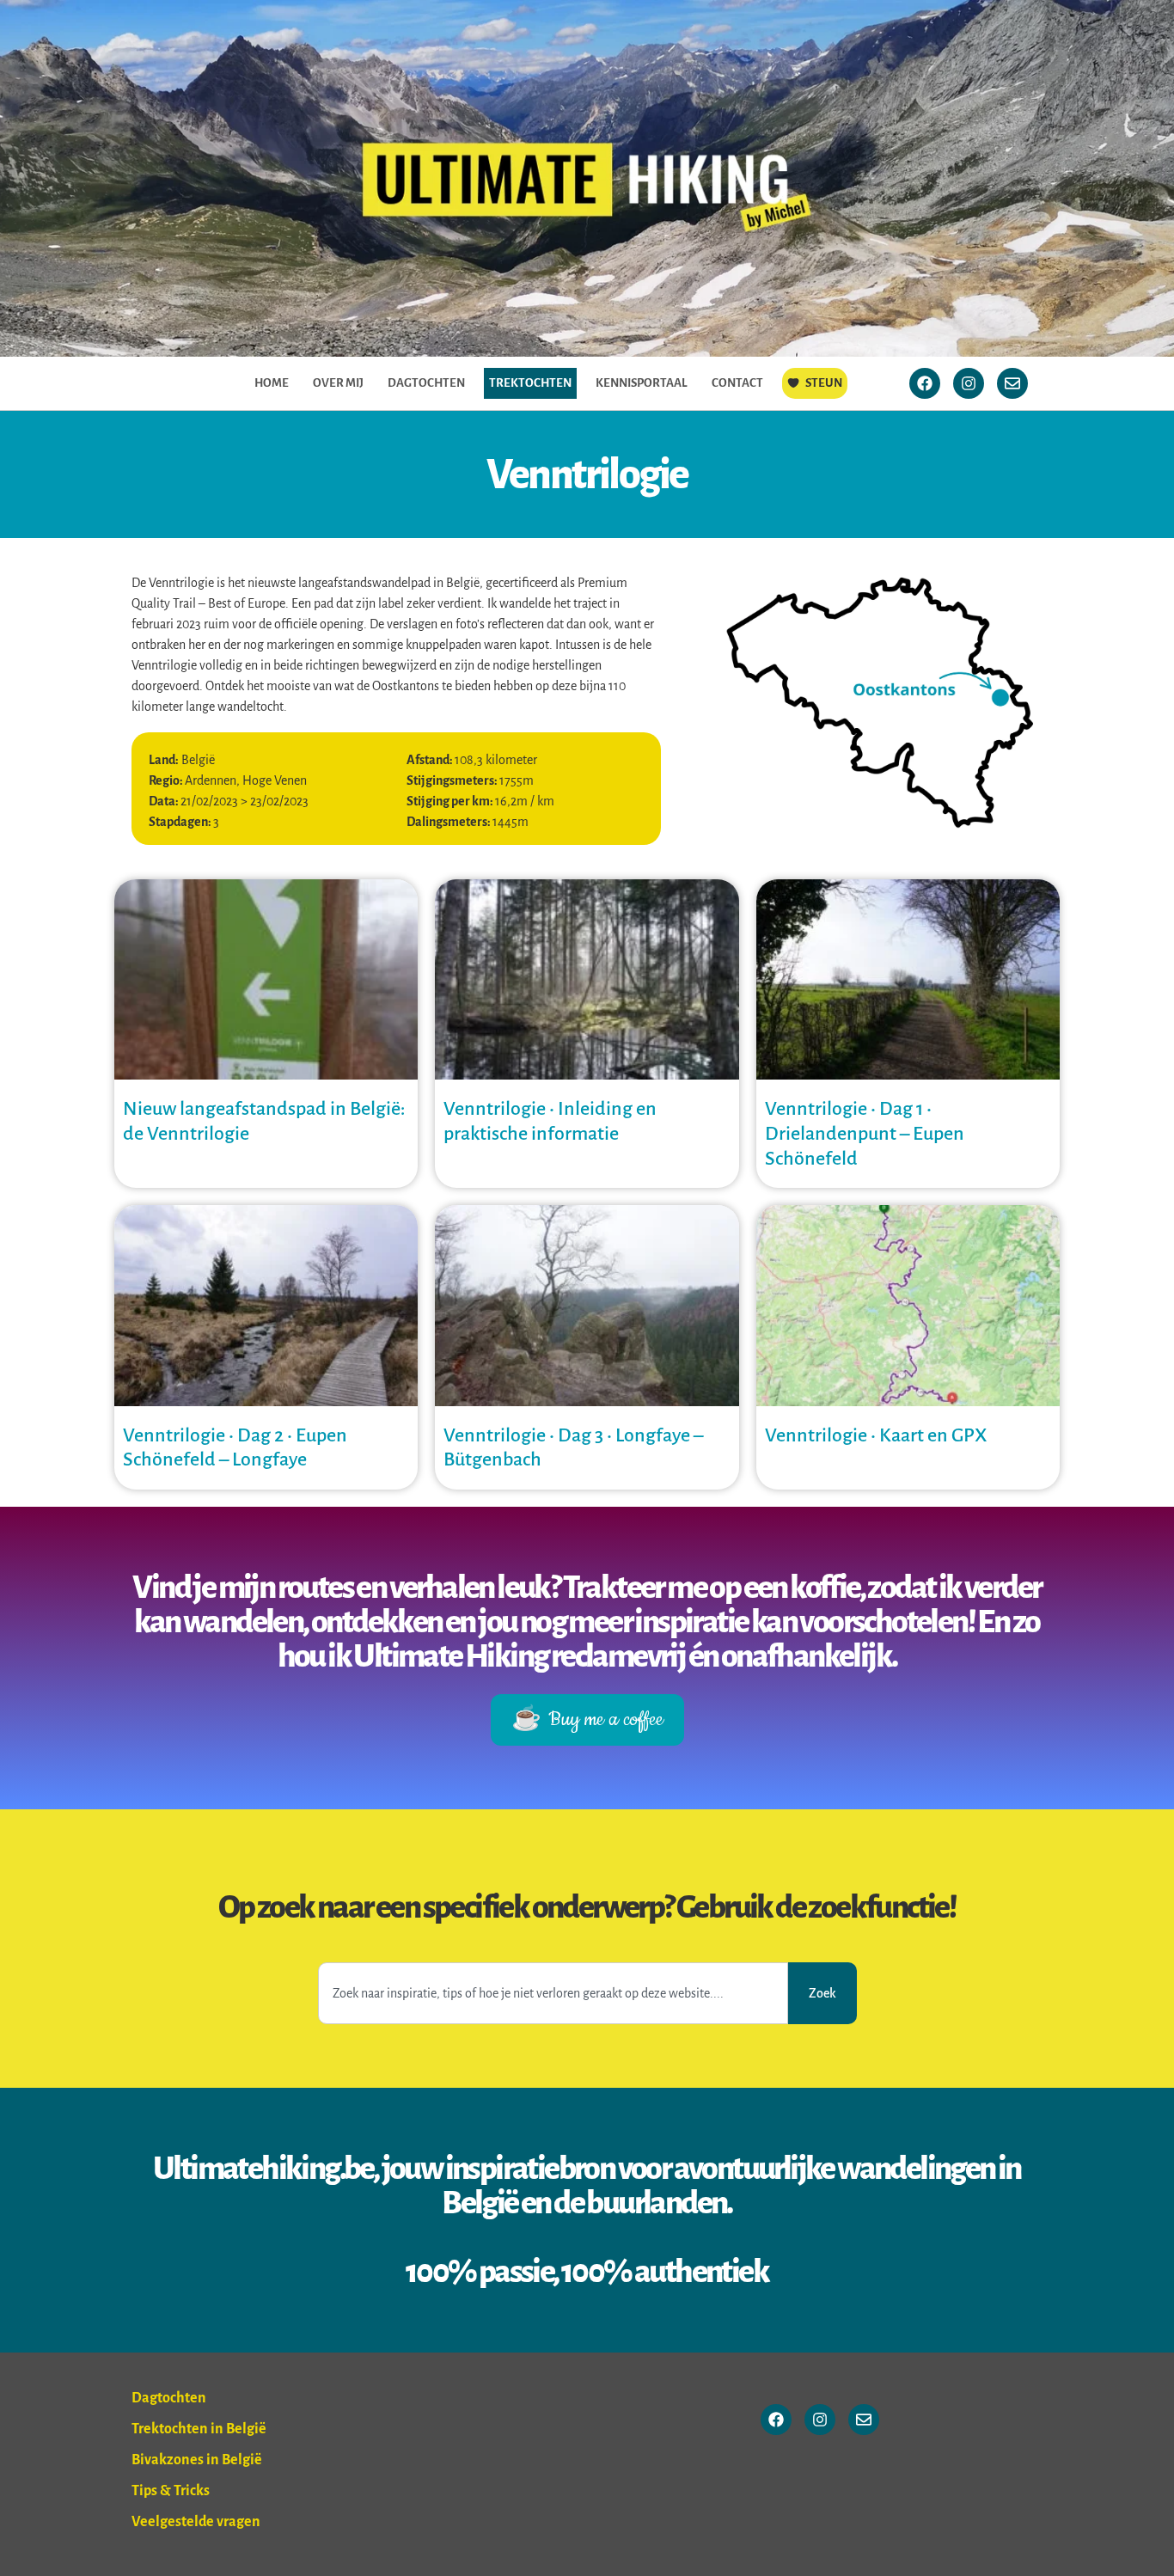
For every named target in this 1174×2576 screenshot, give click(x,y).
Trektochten (530, 383)
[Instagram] (969, 383)
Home (272, 383)
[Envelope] (1012, 383)
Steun (824, 383)
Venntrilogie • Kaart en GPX (876, 1435)
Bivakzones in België (197, 2460)
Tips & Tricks (171, 2491)
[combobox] (553, 1993)
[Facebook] (925, 383)
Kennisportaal (642, 383)
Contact (737, 383)
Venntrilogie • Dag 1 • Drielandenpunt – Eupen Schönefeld (865, 1134)
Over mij (338, 383)
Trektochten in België (199, 2429)
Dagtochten (426, 383)
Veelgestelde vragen (196, 2522)
